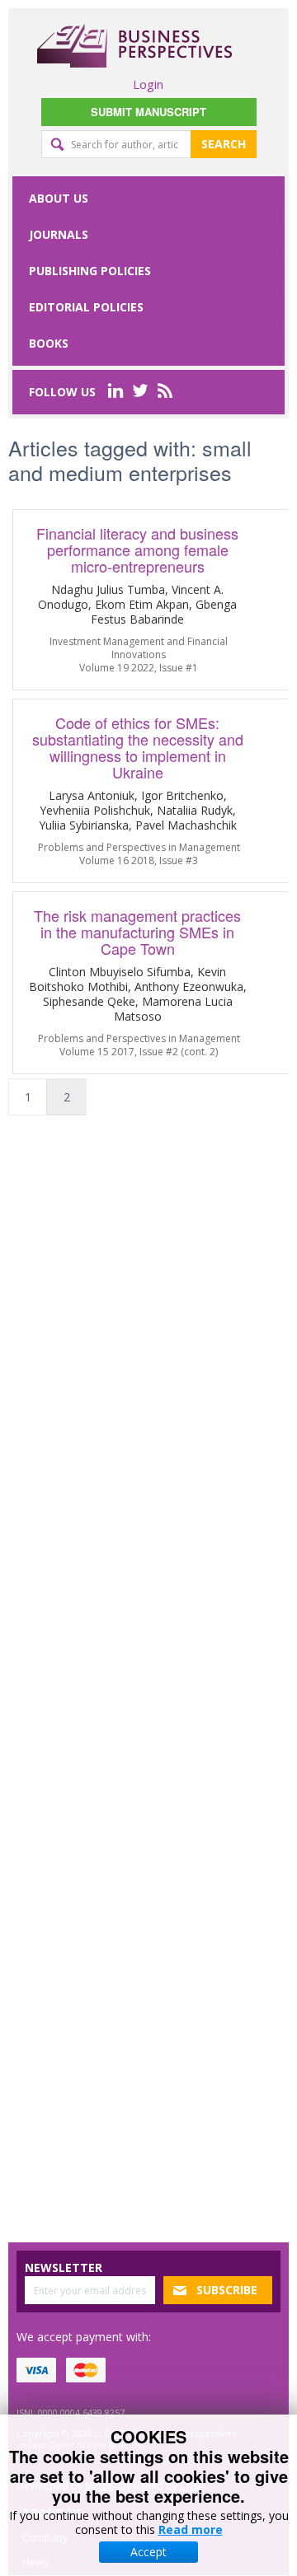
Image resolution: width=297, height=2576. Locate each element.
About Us (59, 198)
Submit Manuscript (148, 112)
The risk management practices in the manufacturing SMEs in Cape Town (137, 932)
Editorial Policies (86, 307)
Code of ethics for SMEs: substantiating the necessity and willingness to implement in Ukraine (138, 747)
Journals (59, 234)
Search (224, 144)
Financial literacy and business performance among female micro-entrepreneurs (137, 549)
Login (148, 84)
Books (49, 343)
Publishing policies (90, 271)
